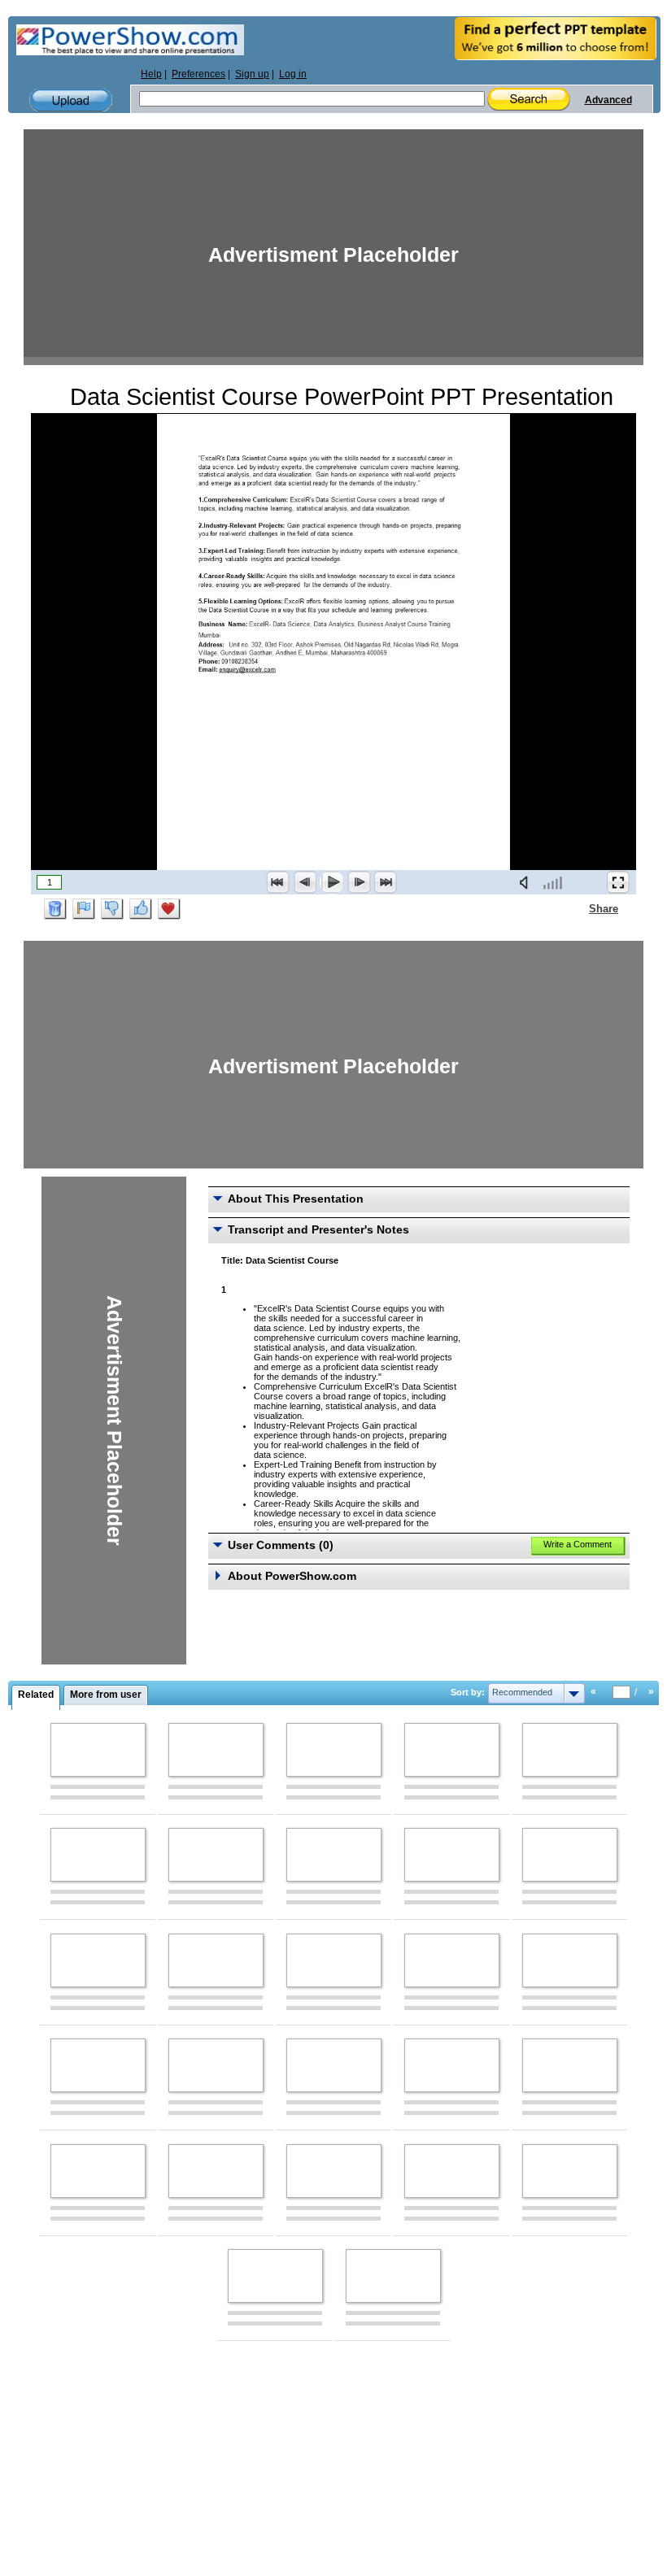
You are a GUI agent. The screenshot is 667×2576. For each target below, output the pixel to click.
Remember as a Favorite (169, 909)
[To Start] (278, 882)
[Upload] (71, 100)
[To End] (386, 882)
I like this (141, 909)
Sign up (252, 74)
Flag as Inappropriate (84, 909)
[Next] (359, 882)
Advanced (608, 100)
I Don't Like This (112, 909)
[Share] (579, 908)
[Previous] (305, 882)
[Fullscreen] (618, 882)
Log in (293, 74)
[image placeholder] (98, 1750)
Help (151, 74)
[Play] (332, 882)
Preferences (198, 74)
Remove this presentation (55, 909)
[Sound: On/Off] (527, 882)
